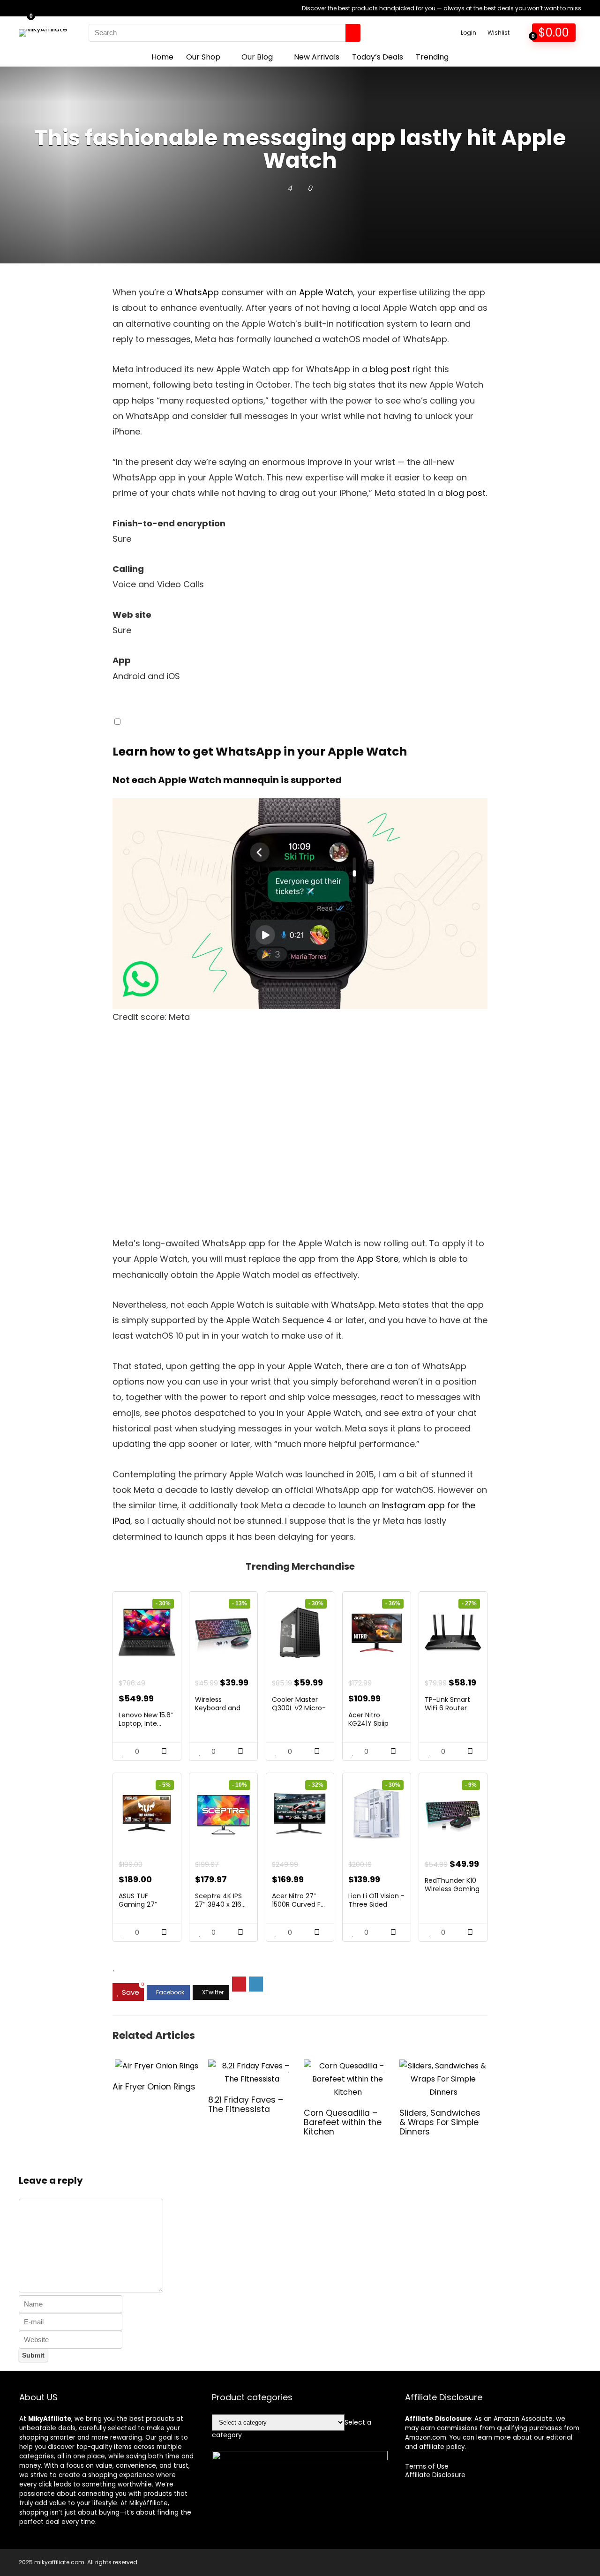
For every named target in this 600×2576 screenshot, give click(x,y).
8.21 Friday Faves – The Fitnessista (246, 2104)
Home (162, 57)
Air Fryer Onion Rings (154, 2087)
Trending (432, 57)
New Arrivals (317, 57)
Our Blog (257, 57)
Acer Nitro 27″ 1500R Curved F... (298, 1900)
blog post (390, 369)
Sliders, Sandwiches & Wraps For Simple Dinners (440, 2122)
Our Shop (203, 57)
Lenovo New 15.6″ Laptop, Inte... (146, 1719)
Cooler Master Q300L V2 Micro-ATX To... (299, 1708)
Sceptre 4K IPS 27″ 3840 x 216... (220, 1900)
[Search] (353, 33)
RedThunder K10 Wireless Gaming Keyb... (452, 1889)
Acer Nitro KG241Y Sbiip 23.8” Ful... (368, 1723)
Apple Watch (326, 292)
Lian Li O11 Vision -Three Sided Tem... (376, 1904)
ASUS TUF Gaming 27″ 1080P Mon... (138, 1904)
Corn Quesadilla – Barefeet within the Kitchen (343, 2122)
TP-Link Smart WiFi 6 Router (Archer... (447, 1708)
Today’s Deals (378, 57)
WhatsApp (197, 292)
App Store (378, 1259)
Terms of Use (427, 2466)
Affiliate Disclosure (435, 2475)
